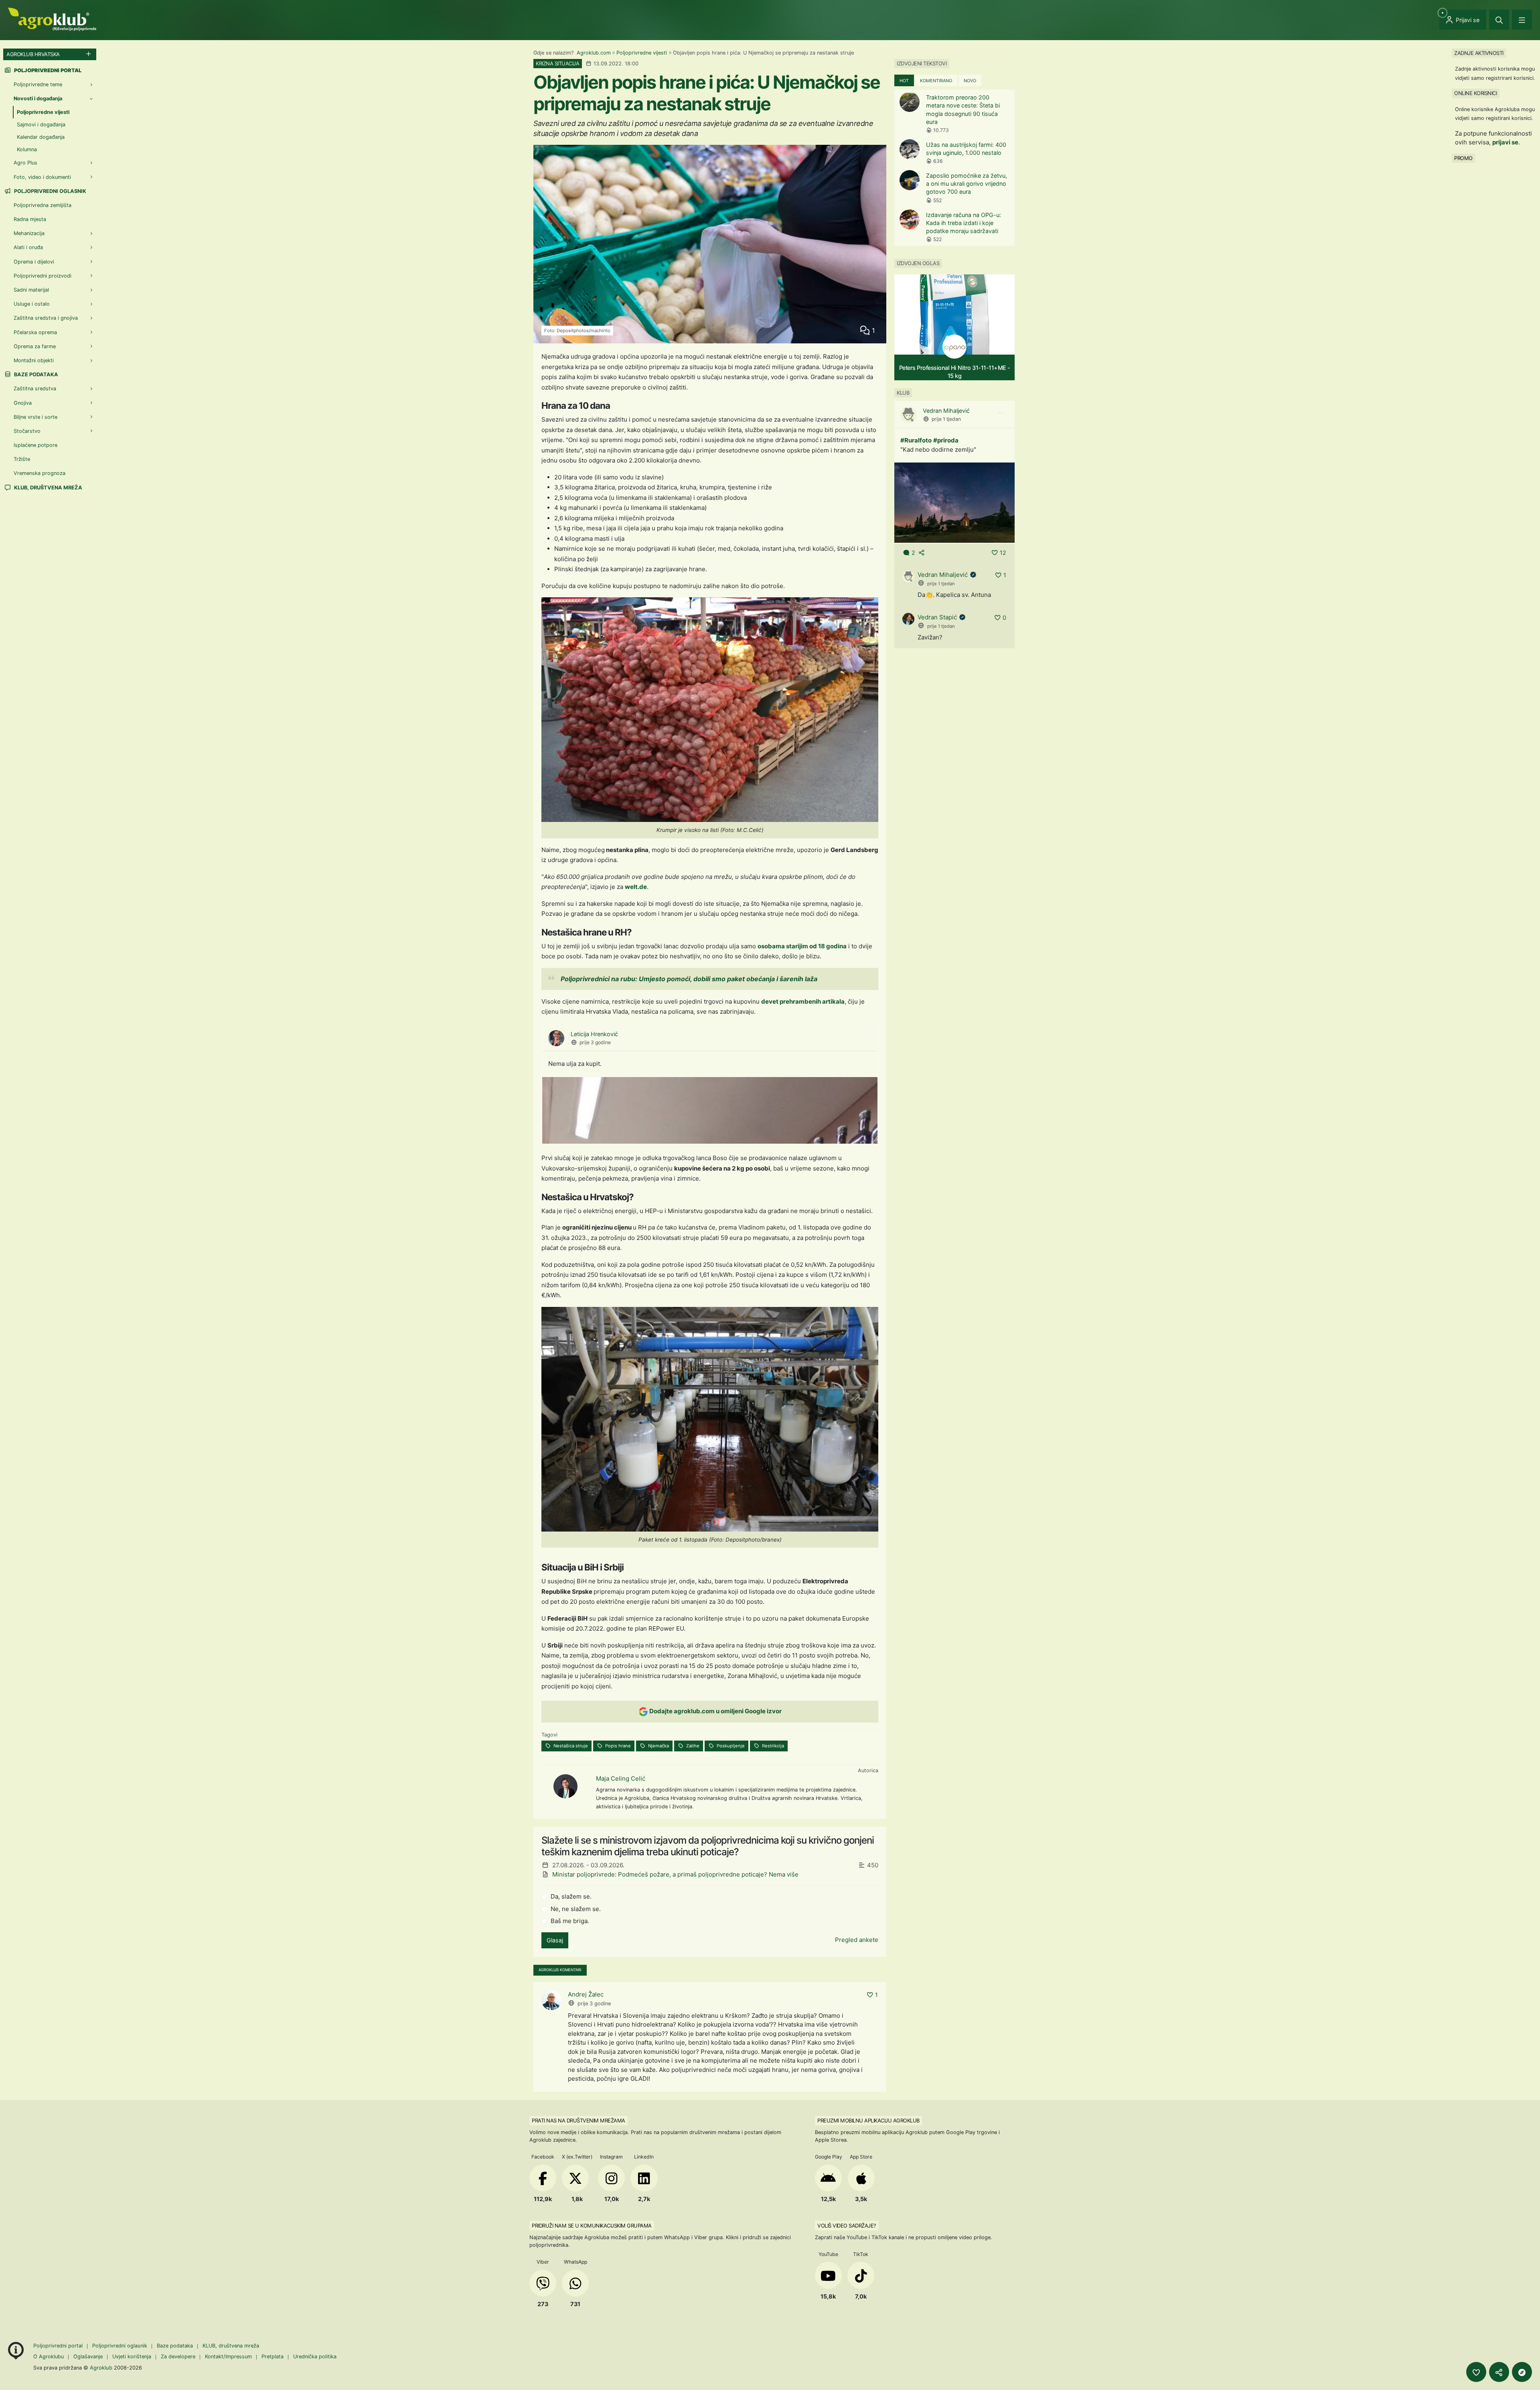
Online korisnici (1475, 93)
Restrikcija (772, 1746)
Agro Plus (25, 163)
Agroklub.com (594, 53)
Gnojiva (23, 403)
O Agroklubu (49, 2357)
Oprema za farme (35, 346)
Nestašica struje (570, 1746)
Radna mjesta (30, 219)
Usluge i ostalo (32, 304)
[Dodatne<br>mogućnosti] (1522, 2372)
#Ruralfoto (916, 440)
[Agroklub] (52, 19)
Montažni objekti (34, 360)
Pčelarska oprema (35, 332)
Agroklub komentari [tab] (560, 1970)
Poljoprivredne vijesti (642, 53)
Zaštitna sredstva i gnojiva (46, 318)
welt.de (636, 887)
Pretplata (273, 2357)
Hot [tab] (904, 81)
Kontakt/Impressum (228, 2357)
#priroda (946, 440)
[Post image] (954, 502)
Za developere (178, 2357)
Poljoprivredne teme (38, 84)
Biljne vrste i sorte (35, 417)
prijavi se (1505, 142)
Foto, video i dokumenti (42, 177)
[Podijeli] (1499, 2372)
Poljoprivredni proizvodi (43, 276)
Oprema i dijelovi (34, 262)
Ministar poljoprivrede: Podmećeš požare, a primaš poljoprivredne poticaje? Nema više (675, 1874)
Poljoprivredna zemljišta (43, 205)
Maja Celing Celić (621, 1778)
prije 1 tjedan (946, 419)
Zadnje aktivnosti (1479, 53)
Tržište (22, 459)
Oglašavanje (88, 2357)
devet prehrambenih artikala (803, 1001)
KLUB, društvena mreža (48, 488)
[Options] (1001, 413)
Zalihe (692, 1746)
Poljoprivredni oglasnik (50, 191)
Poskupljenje (730, 1746)
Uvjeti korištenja (132, 2357)
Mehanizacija (29, 233)
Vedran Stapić (937, 617)
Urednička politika (315, 2357)
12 (1003, 553)
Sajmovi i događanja (41, 125)
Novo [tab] (970, 81)
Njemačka (658, 1746)
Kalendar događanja (41, 137)
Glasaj (555, 1940)
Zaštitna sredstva (35, 389)
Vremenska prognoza (40, 473)
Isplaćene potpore (35, 445)
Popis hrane (617, 1746)
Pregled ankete (857, 1940)
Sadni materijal (31, 290)
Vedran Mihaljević (946, 411)
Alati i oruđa (28, 247)
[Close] (1499, 20)
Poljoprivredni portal (59, 2346)
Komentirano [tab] (936, 81)
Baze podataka (35, 374)
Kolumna (27, 149)
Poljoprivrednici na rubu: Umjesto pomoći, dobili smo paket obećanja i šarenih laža (689, 979)
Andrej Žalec (586, 1994)
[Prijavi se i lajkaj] (1476, 2372)
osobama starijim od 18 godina (802, 946)
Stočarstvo (27, 431)
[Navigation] (1522, 20)
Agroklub (101, 2368)
